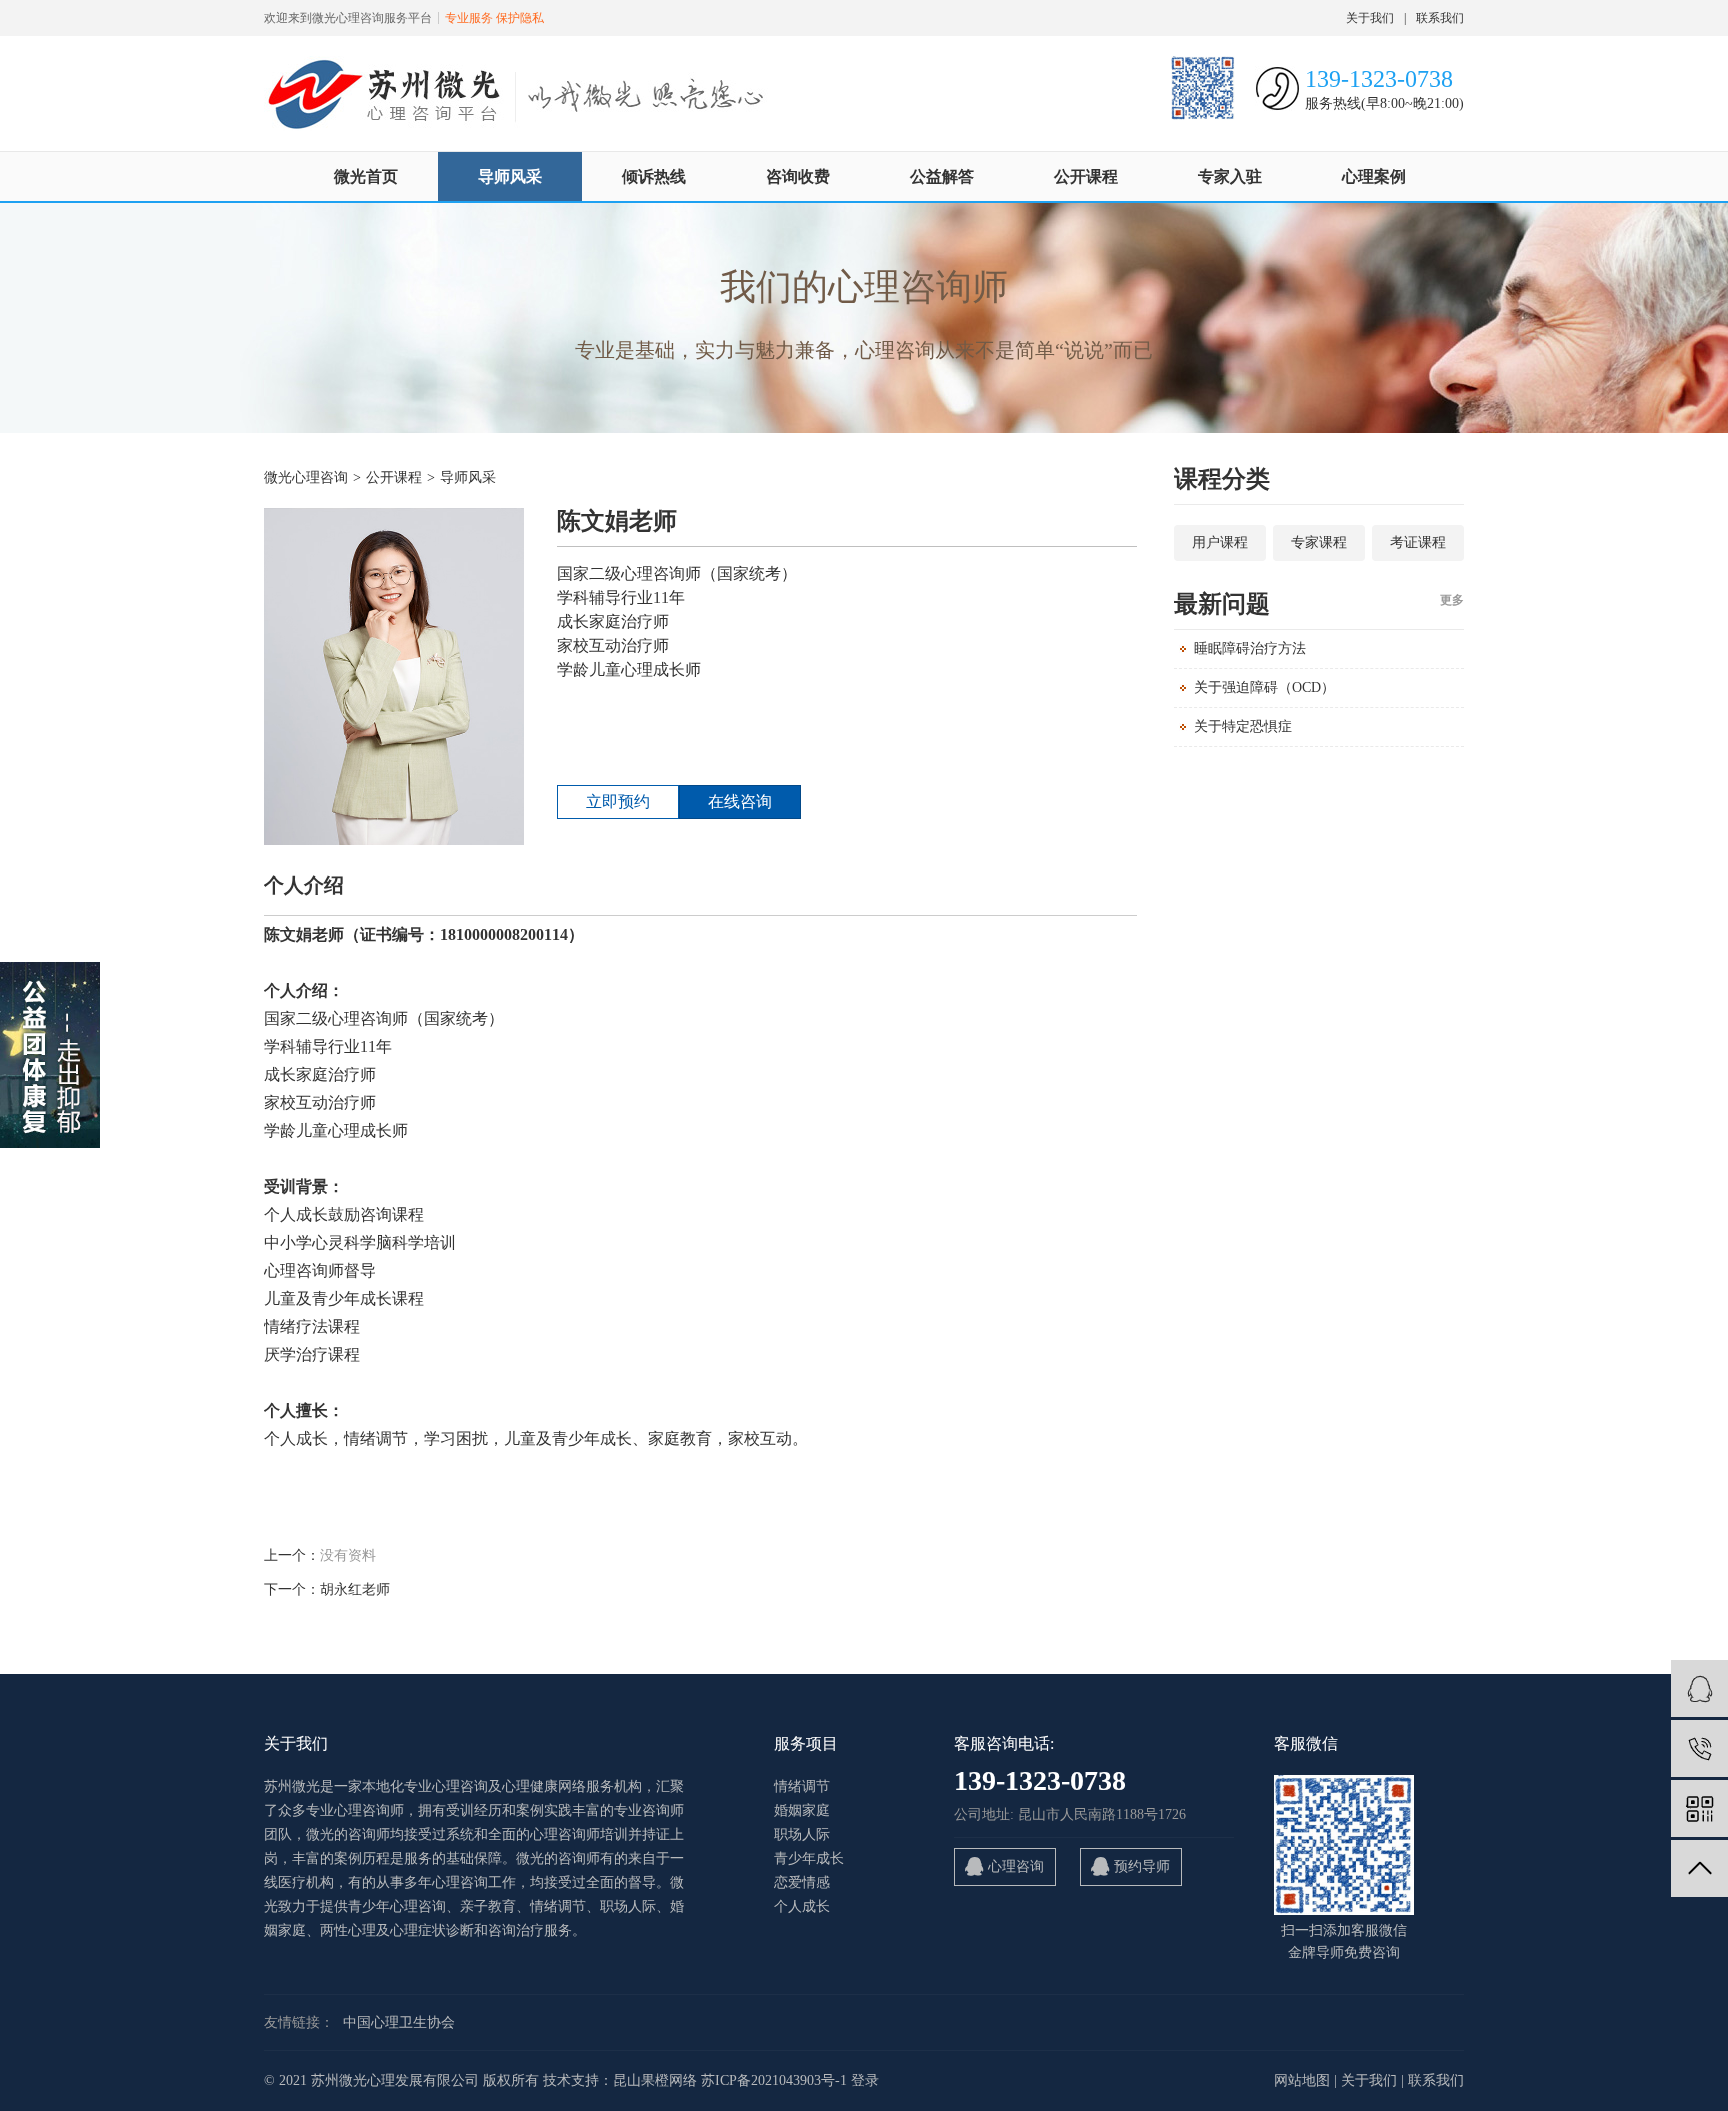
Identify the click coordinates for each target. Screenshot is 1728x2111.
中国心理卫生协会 (399, 2022)
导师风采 (510, 176)
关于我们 (1370, 18)
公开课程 (1086, 176)
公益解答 (942, 176)
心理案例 (1374, 176)
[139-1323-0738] (1699, 1748)
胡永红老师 (355, 1589)
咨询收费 (798, 176)
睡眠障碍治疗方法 (1250, 648)
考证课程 (1418, 542)
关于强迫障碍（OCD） (1264, 687)
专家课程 (1319, 542)
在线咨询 (740, 801)
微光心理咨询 (306, 477)
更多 (1452, 600)
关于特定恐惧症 (1243, 726)
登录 (865, 2080)
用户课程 (1220, 542)
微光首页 (366, 176)
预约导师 (1142, 1866)
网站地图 (1302, 2080)
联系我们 (1440, 18)
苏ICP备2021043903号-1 (774, 2080)
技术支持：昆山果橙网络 (620, 2080)
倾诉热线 (654, 176)
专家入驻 (1230, 176)
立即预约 (618, 801)
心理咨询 (1016, 1866)
